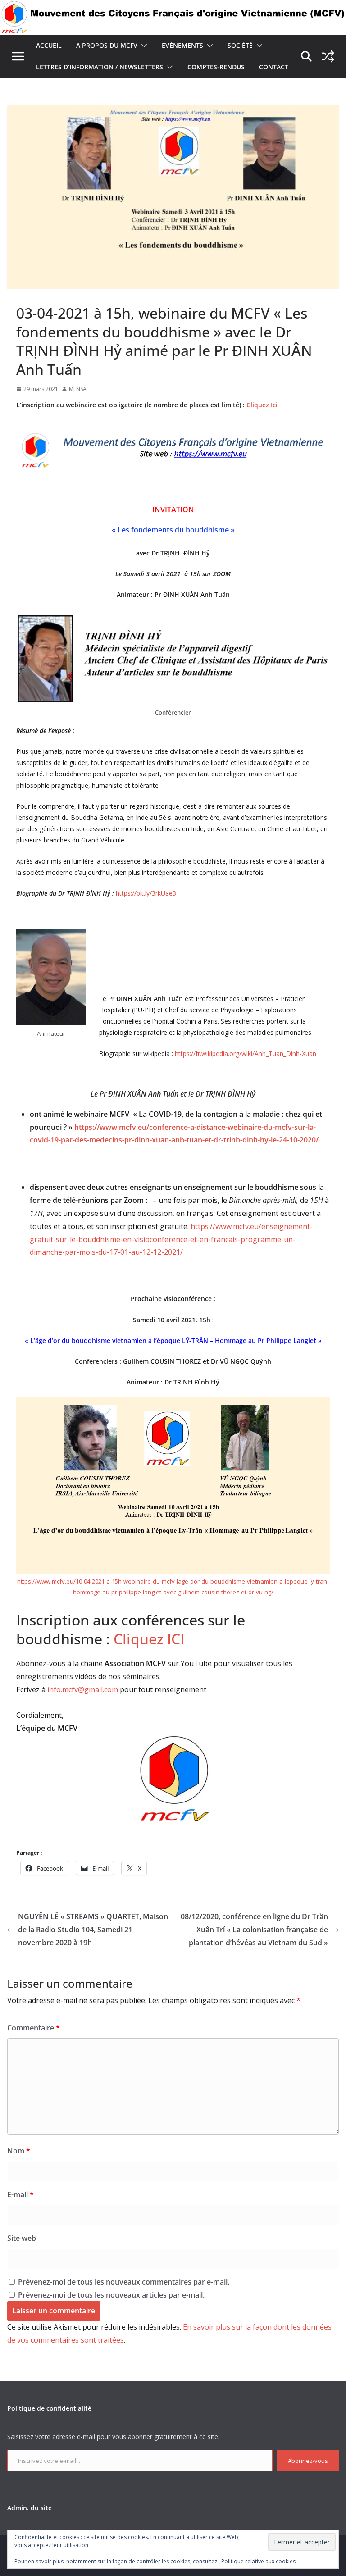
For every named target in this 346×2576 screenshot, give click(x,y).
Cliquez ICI (149, 1639)
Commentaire (34, 2028)
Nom (19, 2151)
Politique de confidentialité (49, 2408)
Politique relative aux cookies (258, 2561)
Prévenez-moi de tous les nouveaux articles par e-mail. (111, 2295)
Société (240, 45)
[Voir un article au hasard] (328, 56)
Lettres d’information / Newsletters (100, 67)
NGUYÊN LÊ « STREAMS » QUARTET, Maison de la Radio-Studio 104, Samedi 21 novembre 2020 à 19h (93, 1930)
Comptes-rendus (216, 67)
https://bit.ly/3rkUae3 (146, 893)
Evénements (182, 45)
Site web (22, 2238)
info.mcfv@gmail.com (83, 1689)
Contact (274, 67)
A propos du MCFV (107, 45)
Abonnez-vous (308, 2461)
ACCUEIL (49, 45)
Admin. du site (30, 2508)
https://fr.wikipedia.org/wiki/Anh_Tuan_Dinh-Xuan (246, 1054)
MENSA (78, 389)
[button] (142, 46)
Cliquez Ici (261, 405)
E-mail (20, 2194)
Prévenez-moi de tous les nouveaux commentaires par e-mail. (124, 2282)
